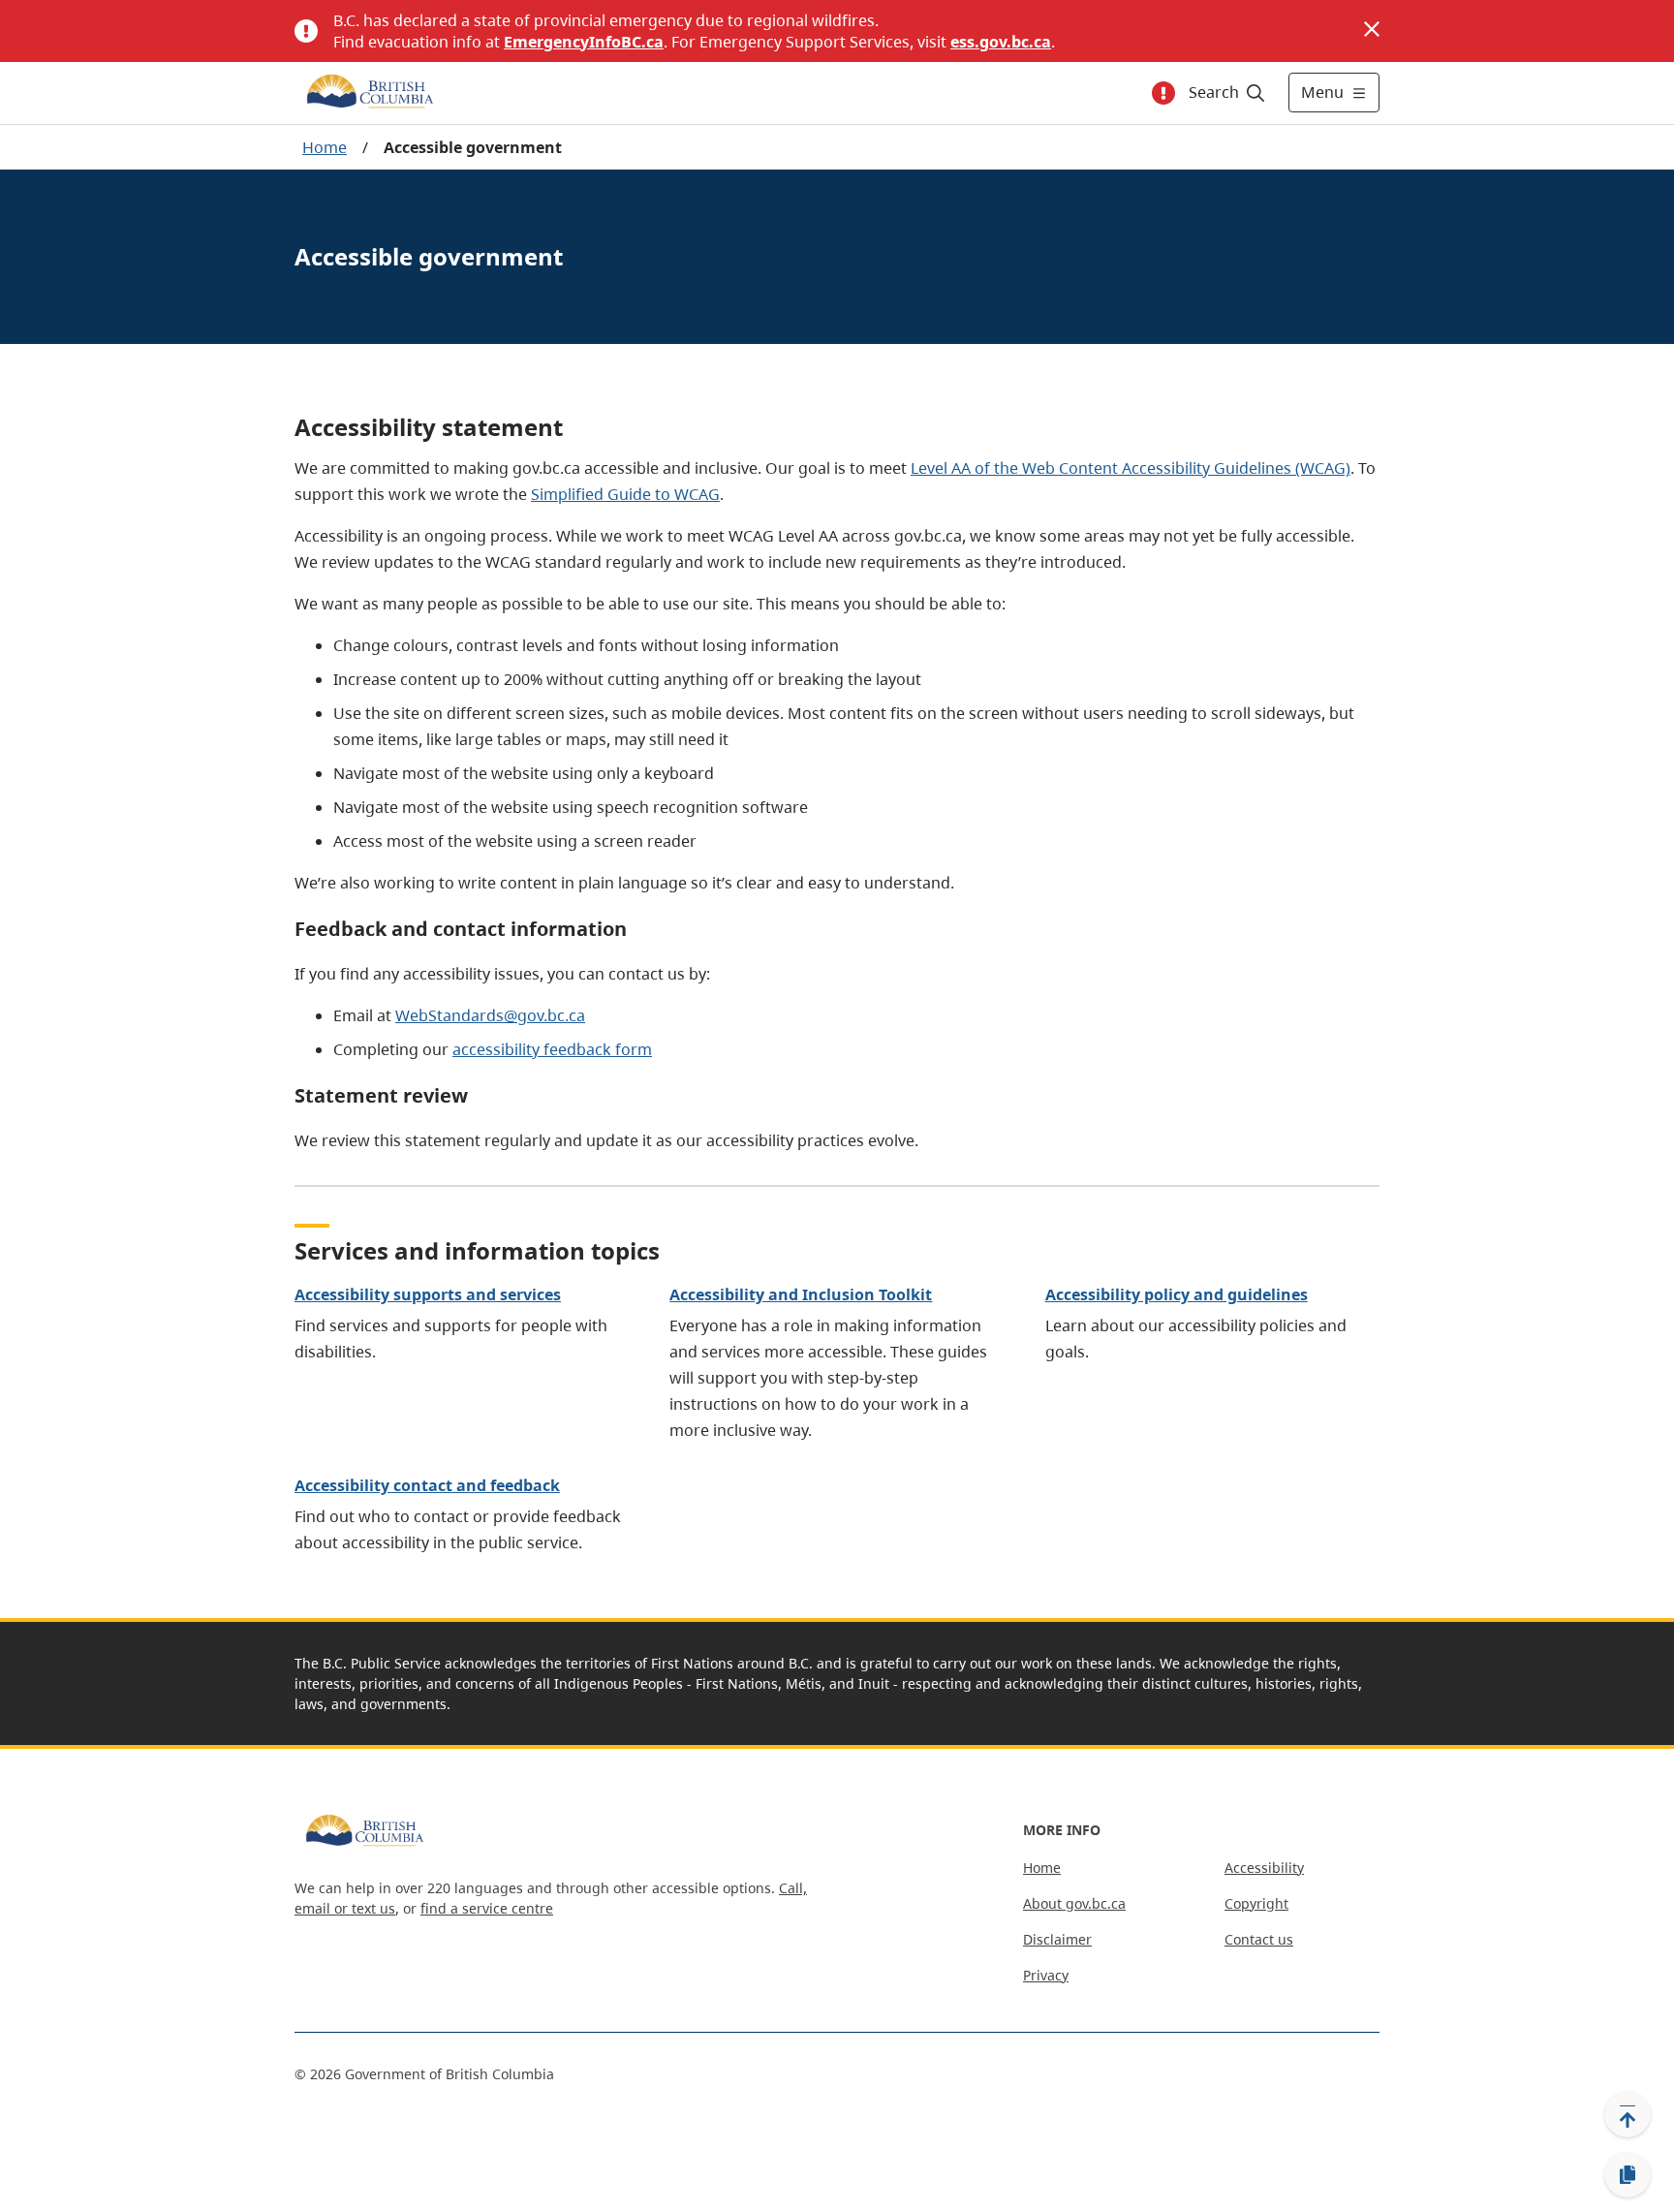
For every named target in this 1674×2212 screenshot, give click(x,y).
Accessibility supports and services (428, 1294)
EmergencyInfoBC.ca (584, 42)
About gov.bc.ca (1074, 1903)
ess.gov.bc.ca (1001, 42)
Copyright (1256, 1903)
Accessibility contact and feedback (427, 1485)
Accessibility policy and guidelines (1177, 1294)
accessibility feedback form (552, 1049)
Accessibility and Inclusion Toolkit (801, 1294)
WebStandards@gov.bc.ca (490, 1015)
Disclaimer (1057, 1939)
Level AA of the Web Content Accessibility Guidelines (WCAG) (1131, 468)
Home (325, 147)
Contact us (1259, 1939)
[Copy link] (1627, 2175)
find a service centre (487, 1908)
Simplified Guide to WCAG (625, 494)
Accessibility (1264, 1868)
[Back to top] (1627, 2114)
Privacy (1046, 1975)
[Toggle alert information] (1163, 93)
